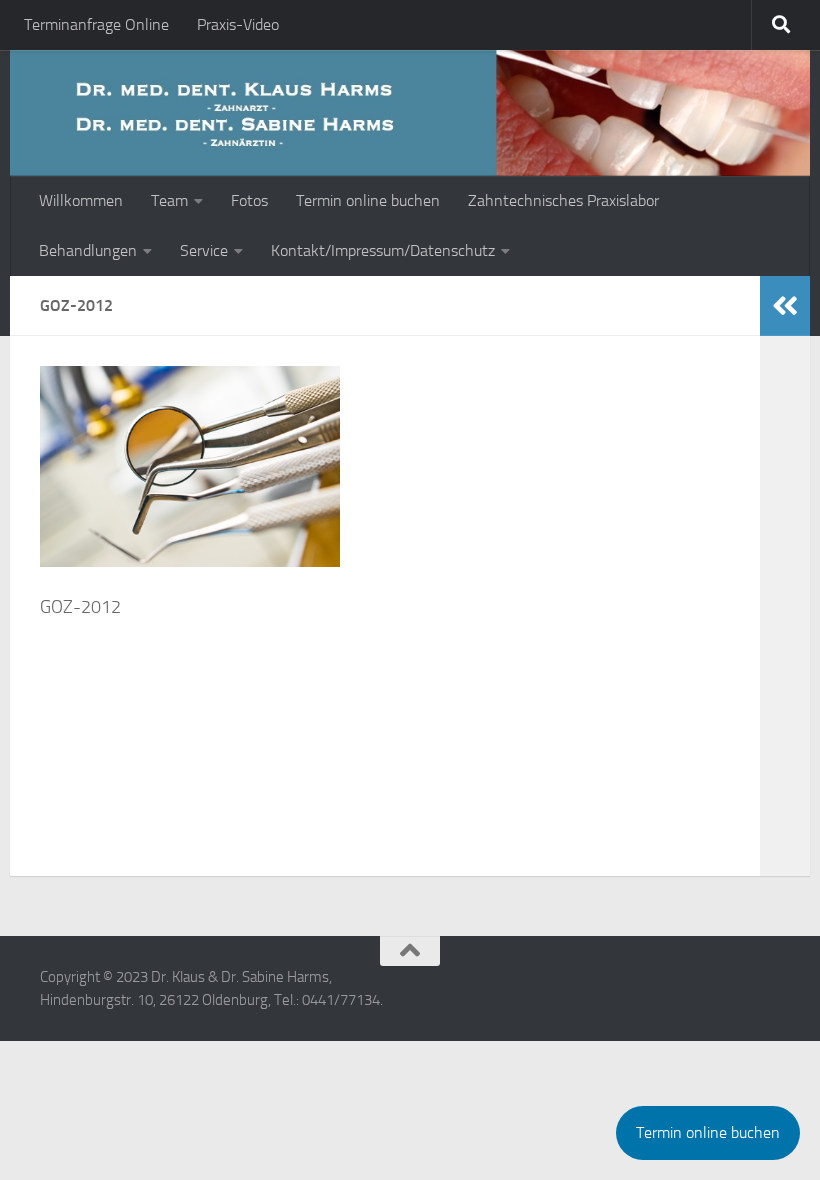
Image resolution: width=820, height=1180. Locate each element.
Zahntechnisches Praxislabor (563, 200)
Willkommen (81, 200)
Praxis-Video (238, 24)
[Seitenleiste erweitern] (785, 306)
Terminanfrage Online (96, 24)
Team (169, 200)
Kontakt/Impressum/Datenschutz (383, 250)
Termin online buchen (368, 200)
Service (204, 250)
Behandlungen (88, 250)
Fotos (249, 200)
